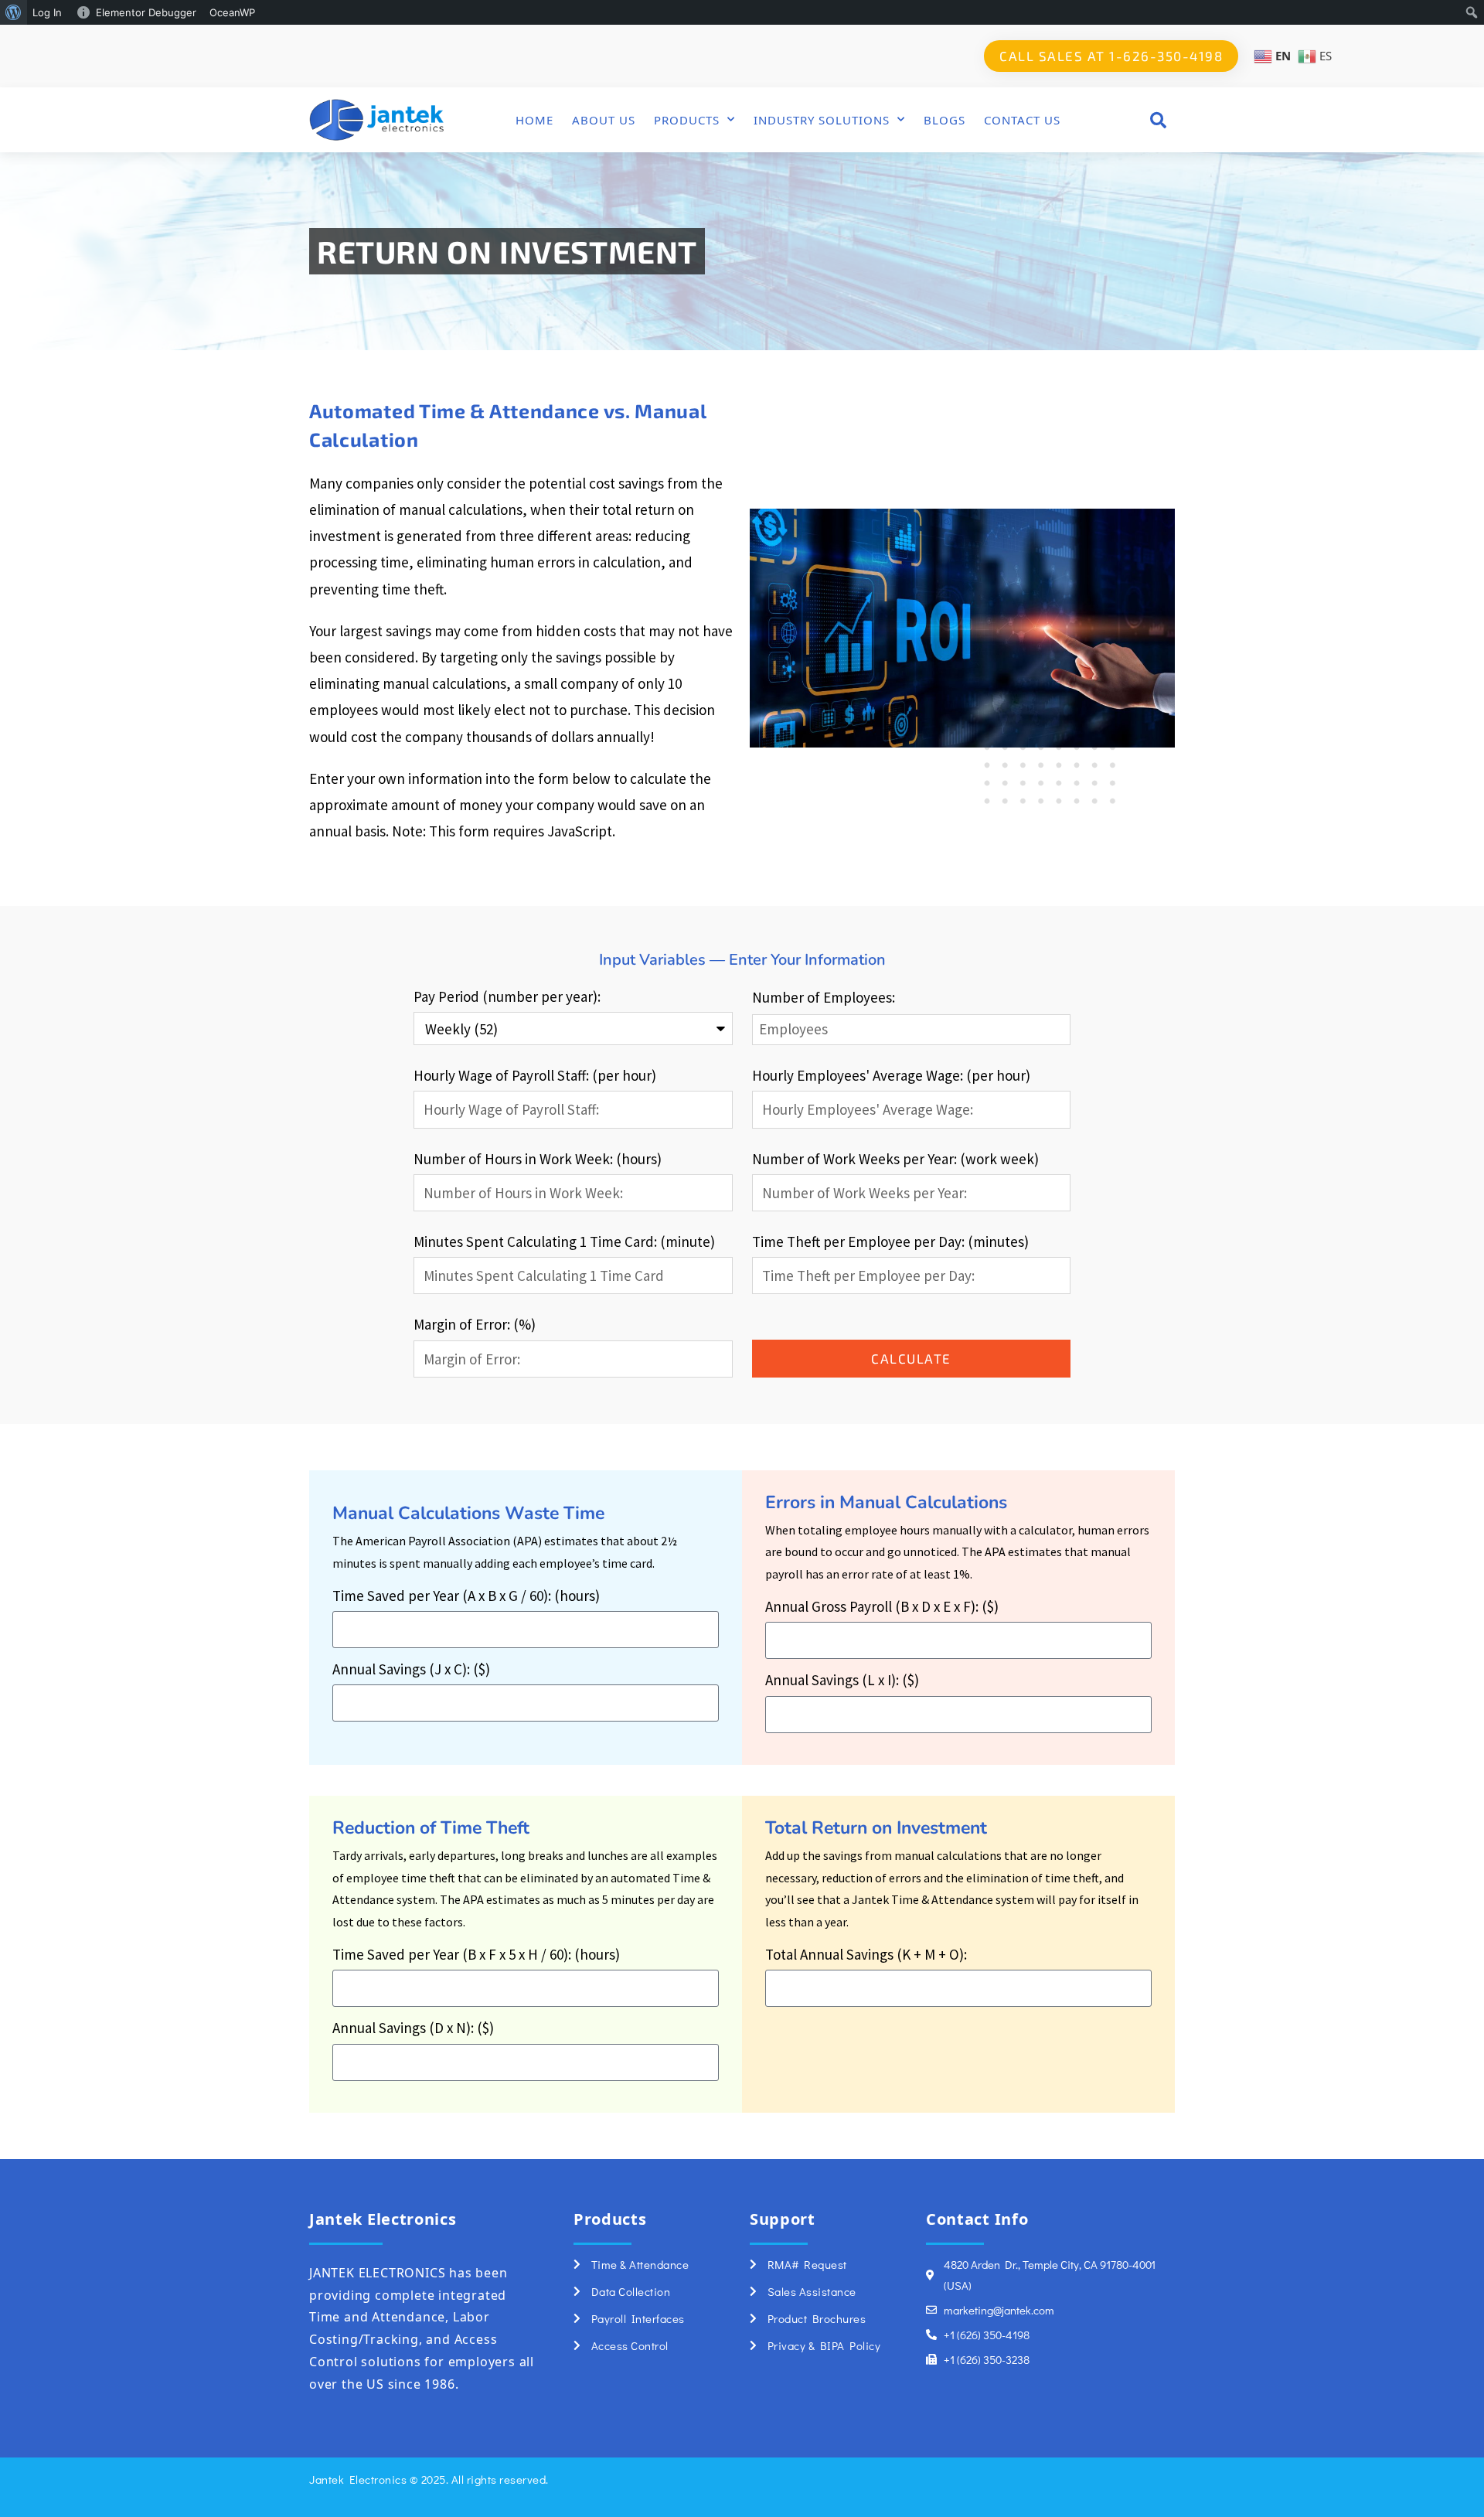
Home (534, 120)
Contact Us (1022, 120)
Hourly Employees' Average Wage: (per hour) (891, 1075)
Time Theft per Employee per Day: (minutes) (890, 1241)
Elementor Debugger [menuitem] (146, 12)
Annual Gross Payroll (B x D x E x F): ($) (882, 1606)
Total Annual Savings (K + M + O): (866, 1954)
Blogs (945, 120)
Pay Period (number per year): (507, 996)
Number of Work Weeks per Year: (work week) (895, 1159)
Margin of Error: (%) (475, 1324)
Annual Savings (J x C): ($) (411, 1669)
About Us (604, 120)
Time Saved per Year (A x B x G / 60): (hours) (466, 1596)
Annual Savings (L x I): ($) (842, 1680)
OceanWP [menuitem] (232, 12)
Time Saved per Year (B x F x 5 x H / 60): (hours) (476, 1954)
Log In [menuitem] (47, 12)
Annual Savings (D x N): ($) (413, 2028)
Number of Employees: (824, 997)
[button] (1158, 119)
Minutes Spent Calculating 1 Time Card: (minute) (564, 1241)
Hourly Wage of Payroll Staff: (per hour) (535, 1075)
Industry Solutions (822, 120)
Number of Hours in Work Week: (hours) (538, 1159)
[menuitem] (14, 12)
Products (687, 120)
